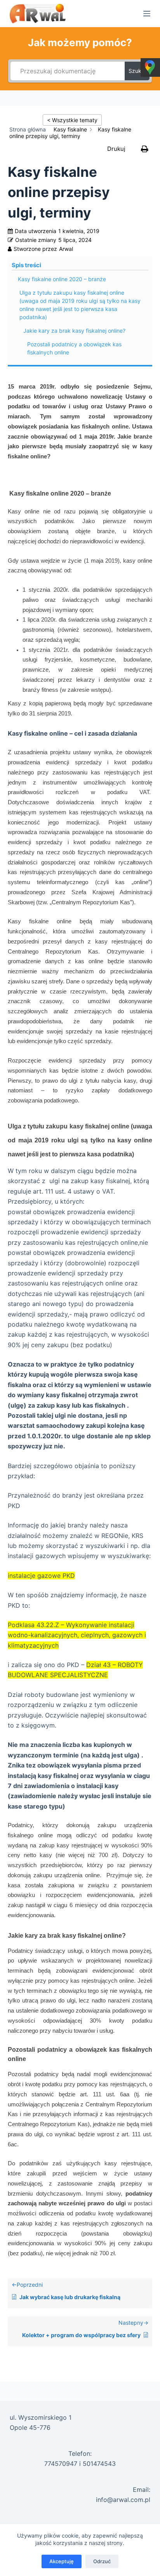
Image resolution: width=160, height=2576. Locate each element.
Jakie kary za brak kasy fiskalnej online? (74, 331)
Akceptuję (62, 2561)
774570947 (61, 2464)
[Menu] (147, 14)
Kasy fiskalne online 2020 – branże (61, 279)
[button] (130, 149)
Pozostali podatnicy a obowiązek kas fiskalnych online (74, 348)
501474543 (99, 2464)
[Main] (29, 130)
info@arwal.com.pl (123, 2500)
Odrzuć (102, 2561)
